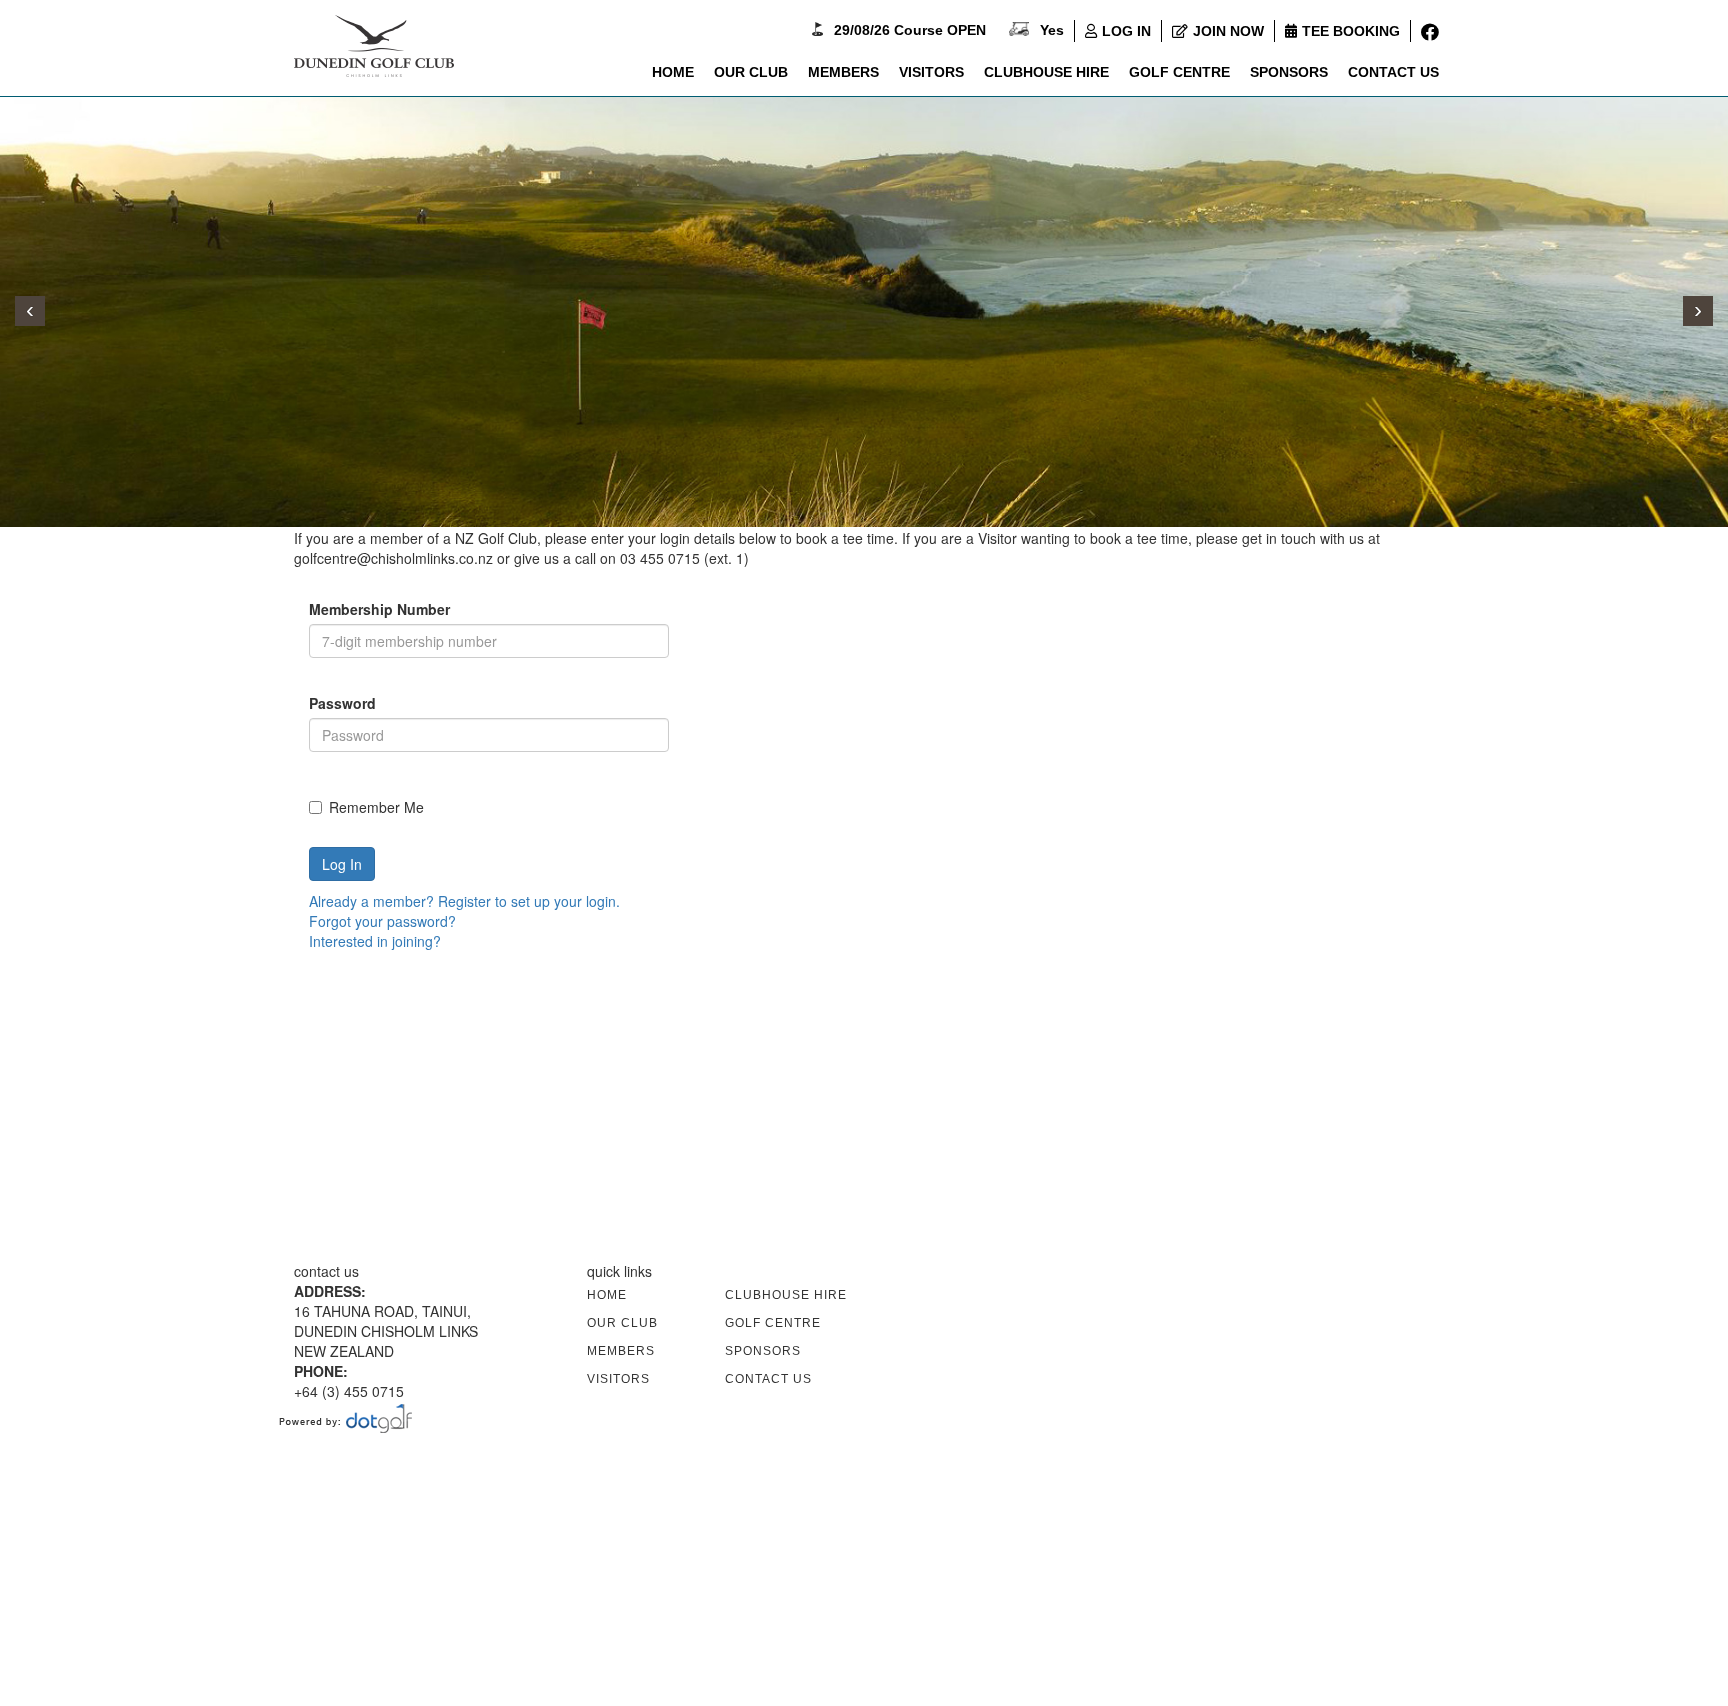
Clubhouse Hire (1046, 72)
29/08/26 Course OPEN (910, 30)
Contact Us (1393, 72)
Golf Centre (1179, 72)
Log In (1126, 31)
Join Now (1228, 31)
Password (342, 703)
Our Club (751, 72)
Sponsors (1289, 72)
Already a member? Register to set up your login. (464, 901)
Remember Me (376, 807)
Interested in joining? (375, 941)
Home (673, 72)
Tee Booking (1351, 31)
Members (843, 72)
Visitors (931, 72)
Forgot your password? (382, 921)
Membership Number (379, 609)
